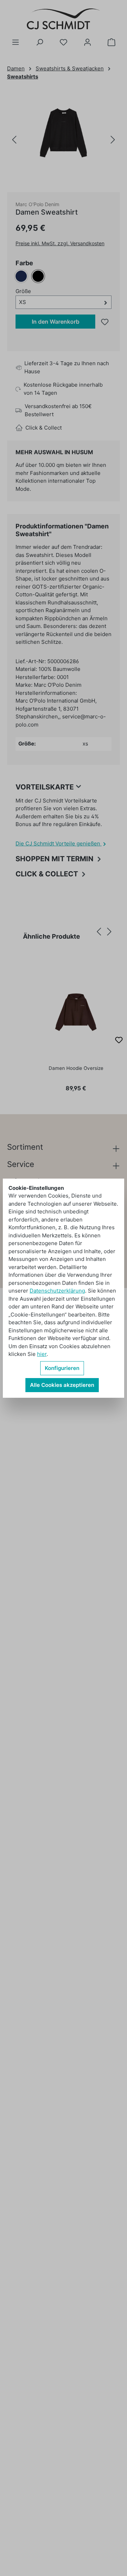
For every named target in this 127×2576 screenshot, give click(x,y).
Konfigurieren (62, 1368)
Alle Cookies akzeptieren (62, 1385)
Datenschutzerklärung (57, 1291)
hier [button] (42, 1354)
